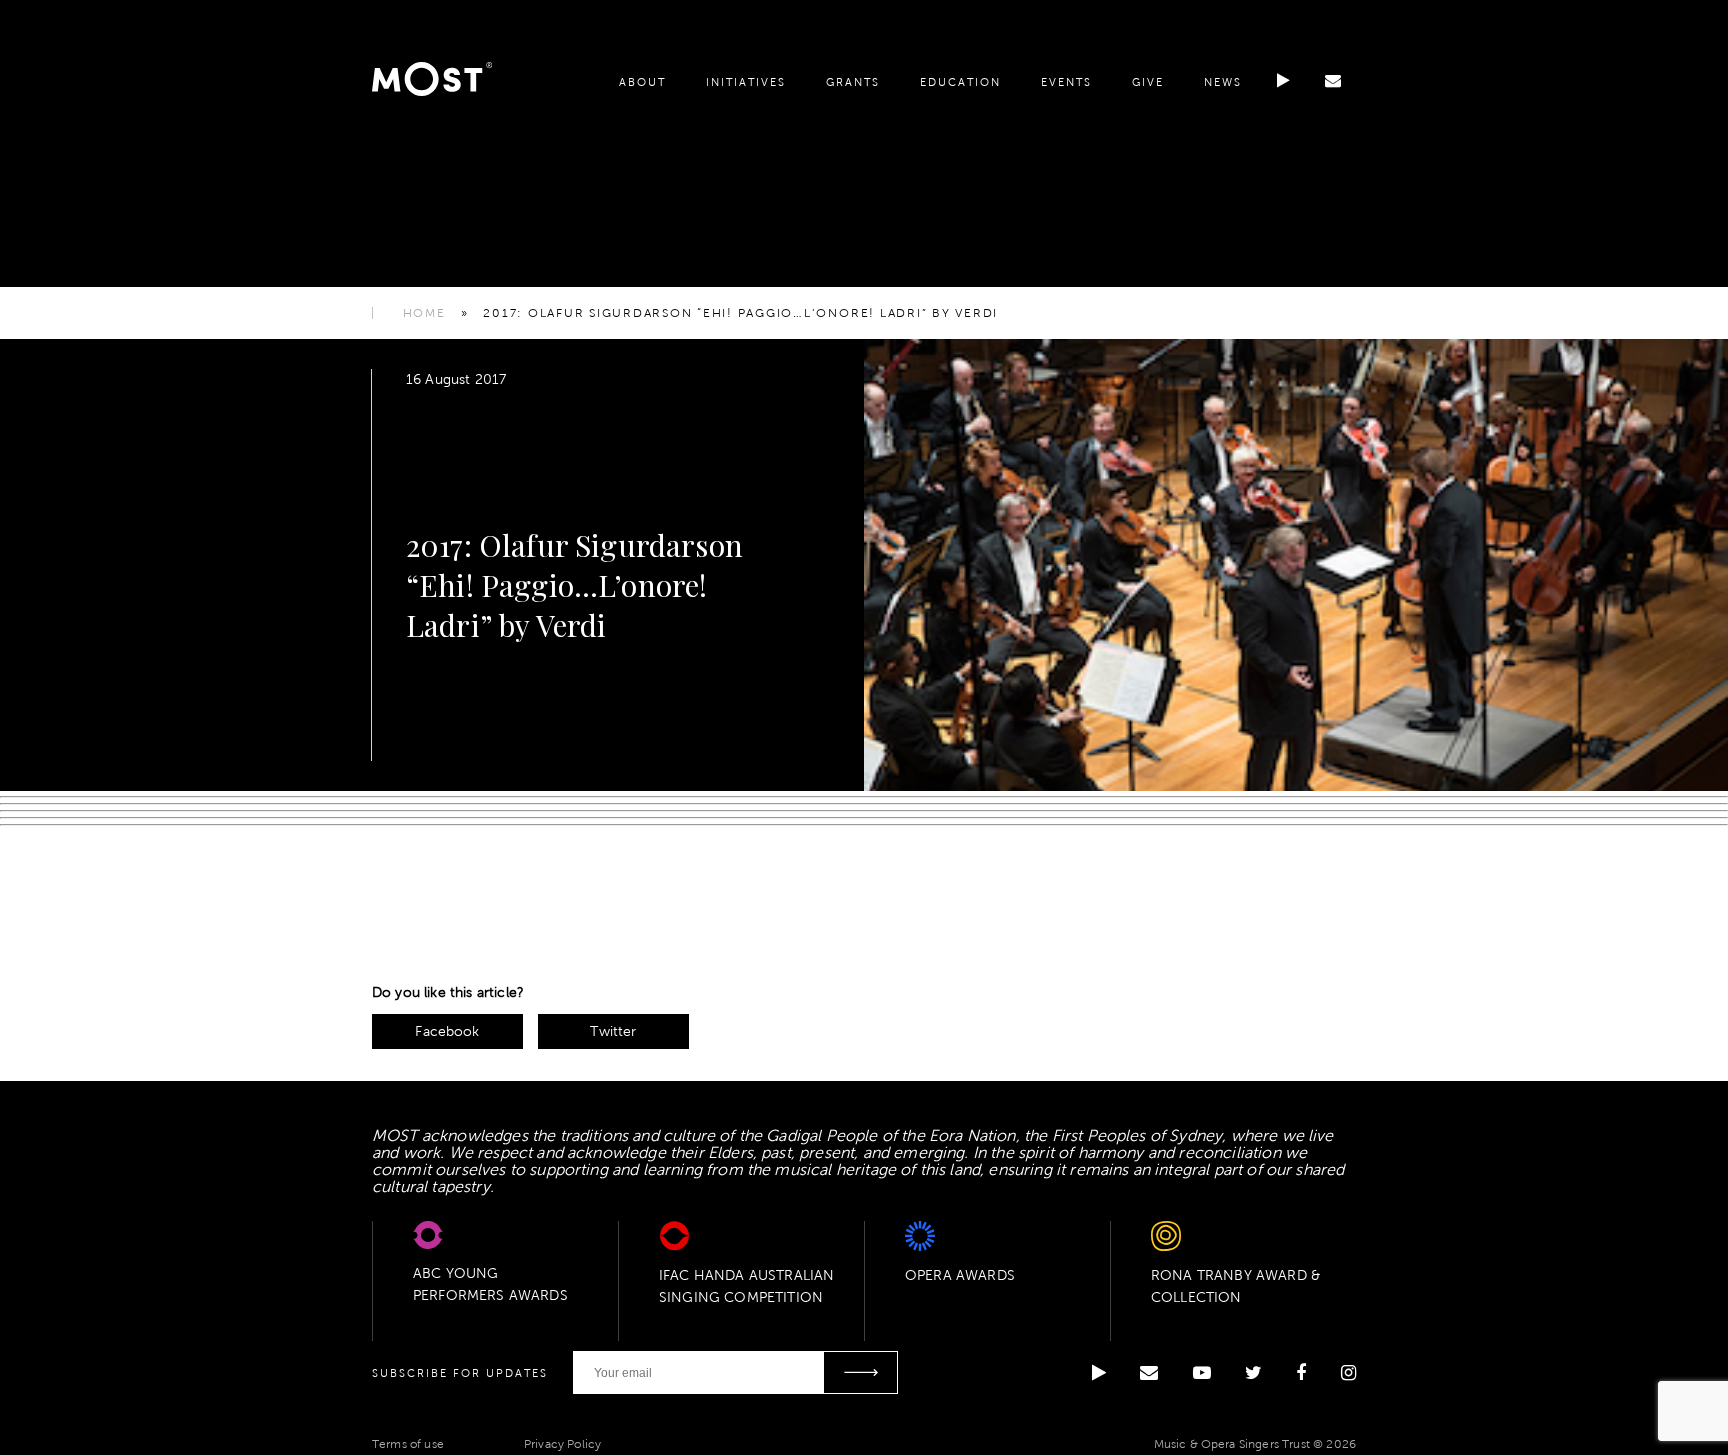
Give (1148, 82)
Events (1066, 82)
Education (960, 82)
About (642, 82)
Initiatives (746, 82)
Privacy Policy (562, 1444)
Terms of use (408, 1444)
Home (424, 313)
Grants (853, 82)
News (1223, 82)
